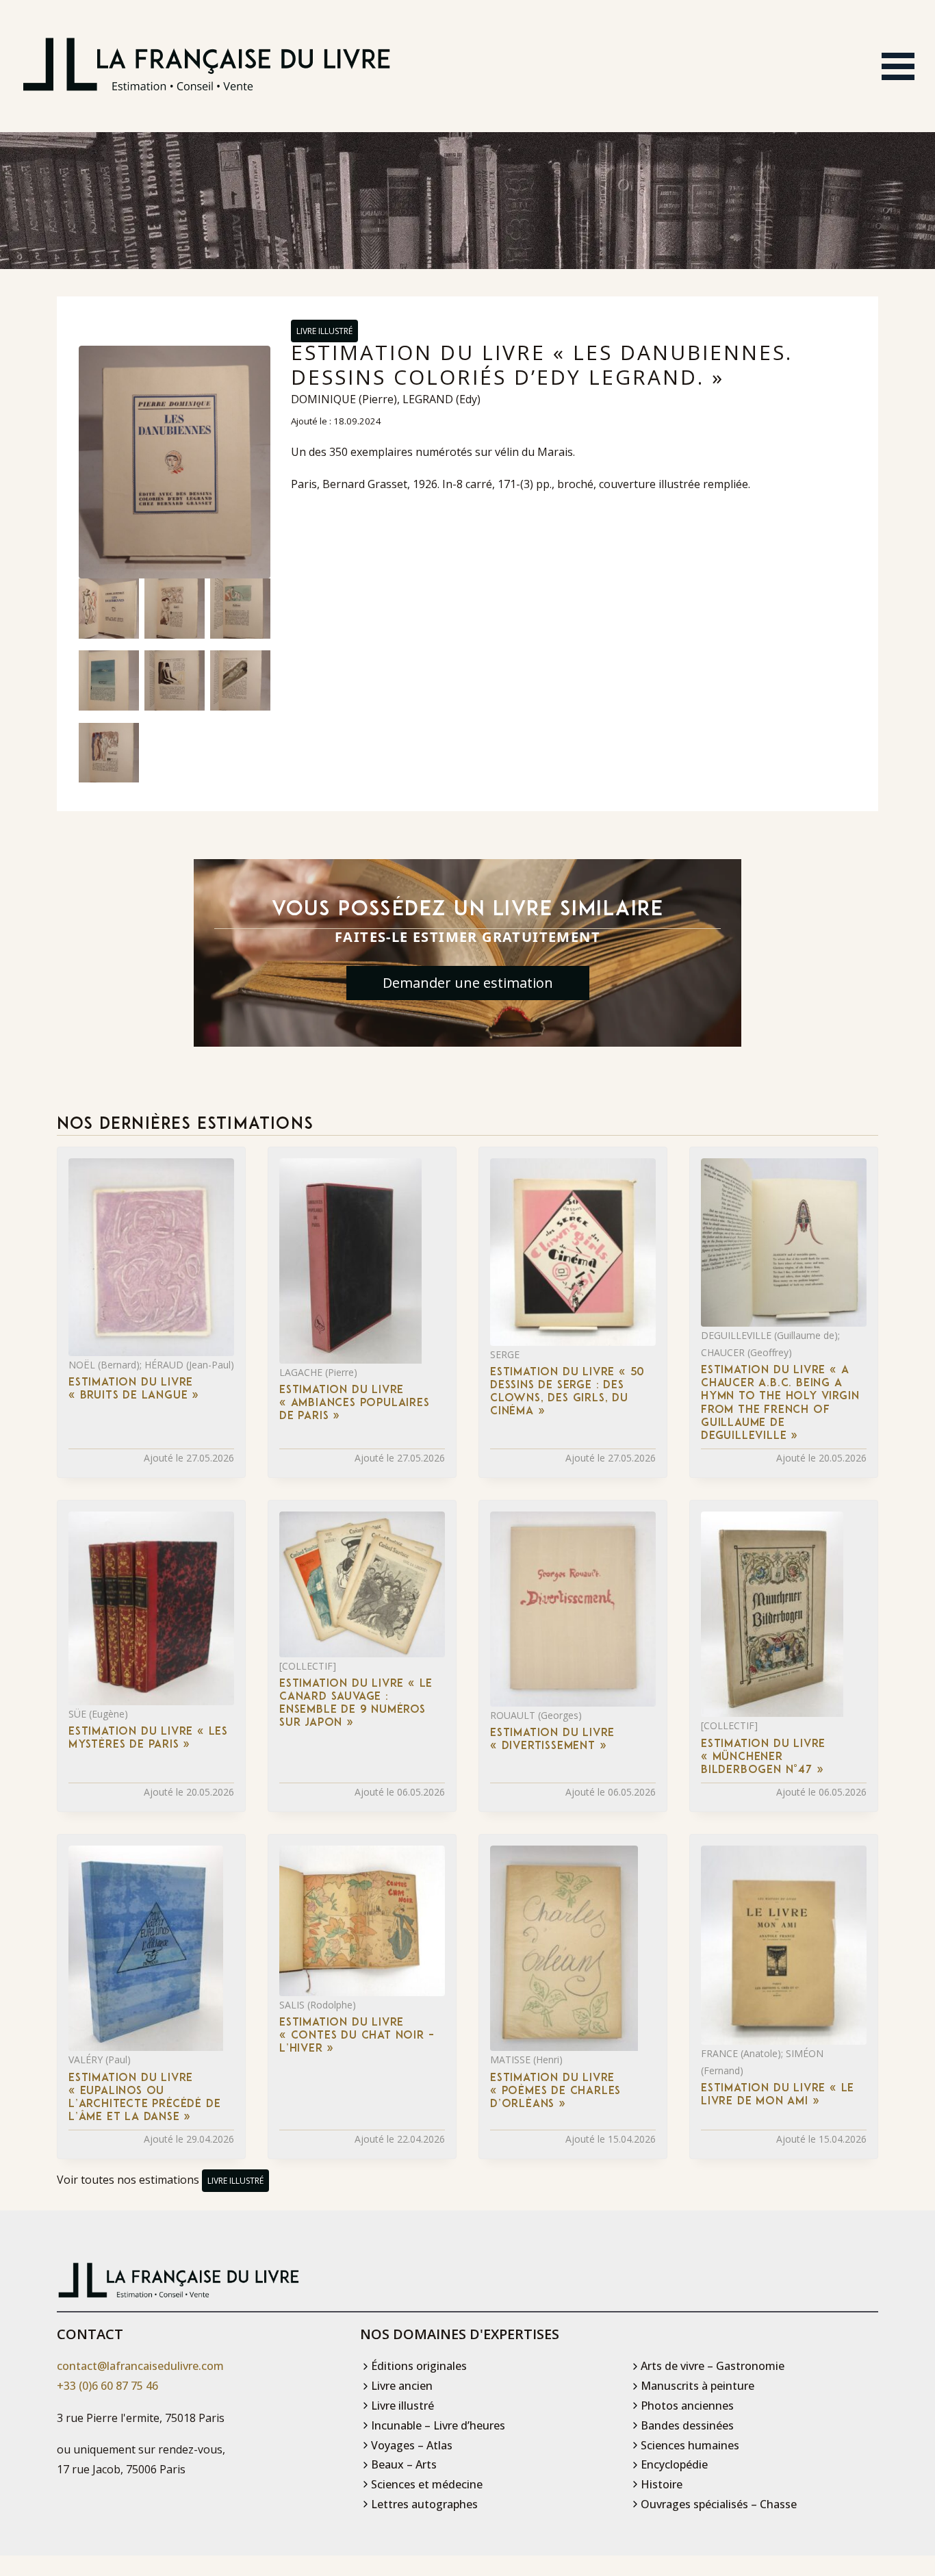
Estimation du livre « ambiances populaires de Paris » (355, 1403)
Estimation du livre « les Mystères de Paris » (148, 1738)
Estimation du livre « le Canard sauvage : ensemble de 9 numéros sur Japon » (356, 1704)
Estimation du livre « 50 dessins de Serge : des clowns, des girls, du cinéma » (567, 1392)
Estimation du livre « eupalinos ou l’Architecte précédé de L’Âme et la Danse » (144, 2098)
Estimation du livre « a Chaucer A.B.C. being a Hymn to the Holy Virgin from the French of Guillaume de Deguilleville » (780, 1403)
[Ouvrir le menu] (898, 66)
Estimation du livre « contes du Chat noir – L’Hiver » (357, 2036)
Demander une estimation (468, 983)
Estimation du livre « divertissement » (552, 1740)
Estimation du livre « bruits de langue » (134, 1389)
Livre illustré (324, 331)
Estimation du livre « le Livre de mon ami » (778, 2095)
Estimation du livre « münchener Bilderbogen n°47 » (763, 1757)
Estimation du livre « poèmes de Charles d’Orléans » (555, 2091)
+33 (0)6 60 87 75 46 (107, 2386)
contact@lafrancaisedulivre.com (140, 2366)
